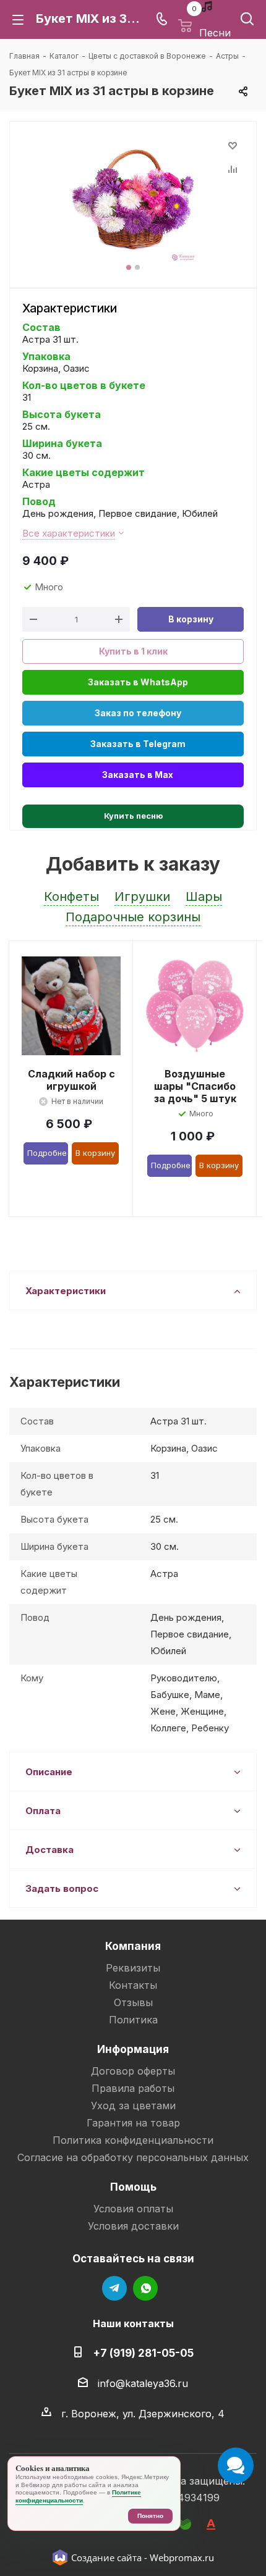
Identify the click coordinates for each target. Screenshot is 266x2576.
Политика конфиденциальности (133, 2140)
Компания (133, 1946)
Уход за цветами (133, 2106)
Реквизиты (133, 1968)
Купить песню (133, 816)
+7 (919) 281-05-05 (143, 2353)
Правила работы (133, 2088)
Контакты (133, 1985)
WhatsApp (145, 2288)
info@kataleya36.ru (143, 2383)
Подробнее (48, 1153)
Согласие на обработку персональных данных (133, 2157)
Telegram (114, 2288)
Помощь (133, 2187)
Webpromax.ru (182, 2557)
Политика (133, 2020)
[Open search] (247, 21)
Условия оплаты (133, 2209)
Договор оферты (133, 2071)
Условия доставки (133, 2226)
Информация (133, 2049)
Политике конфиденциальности (78, 2496)
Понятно (150, 2516)
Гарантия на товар (133, 2123)
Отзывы (133, 2002)
